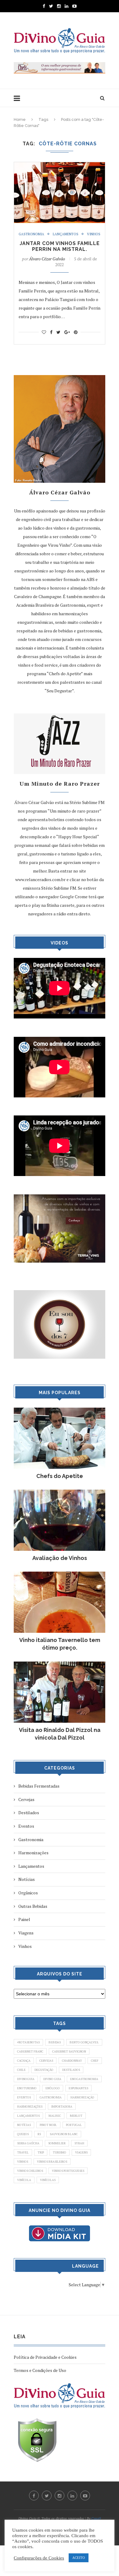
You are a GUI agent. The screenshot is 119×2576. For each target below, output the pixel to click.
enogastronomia (84, 2079)
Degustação (44, 2070)
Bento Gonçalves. (84, 2042)
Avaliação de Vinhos (60, 1558)
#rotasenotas (28, 2042)
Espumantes (78, 2088)
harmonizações (30, 2107)
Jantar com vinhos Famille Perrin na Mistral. (60, 246)
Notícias (27, 1879)
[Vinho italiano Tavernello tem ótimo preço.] (60, 1575)
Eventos (26, 1826)
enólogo (53, 2088)
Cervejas (26, 1799)
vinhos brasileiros (52, 2162)
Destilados (29, 1813)
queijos (23, 2134)
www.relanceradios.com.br (40, 879)
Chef (95, 2061)
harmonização (82, 2097)
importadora (62, 2107)
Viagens (26, 1933)
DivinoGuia (26, 2079)
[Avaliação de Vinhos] (60, 1493)
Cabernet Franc (30, 2051)
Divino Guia (52, 2079)
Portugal (74, 2125)
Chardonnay (72, 2061)
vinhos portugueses (68, 2171)
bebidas (55, 2042)
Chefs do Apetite (60, 1476)
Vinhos (94, 234)
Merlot (76, 2116)
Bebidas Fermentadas (39, 1786)
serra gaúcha (28, 2143)
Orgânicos (28, 1893)
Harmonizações (33, 1853)
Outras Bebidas (33, 1906)
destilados (71, 2070)
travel (23, 2152)
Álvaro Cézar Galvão (47, 259)
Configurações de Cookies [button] (39, 2558)
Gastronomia (31, 234)
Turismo (60, 2152)
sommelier (57, 2143)
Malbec (55, 2116)
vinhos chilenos (30, 2171)
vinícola (24, 2180)
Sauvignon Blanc (64, 2134)
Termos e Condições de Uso (40, 2370)
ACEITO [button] (79, 2558)
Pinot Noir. (48, 2125)
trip (41, 2152)
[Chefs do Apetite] (60, 1411)
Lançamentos (66, 234)
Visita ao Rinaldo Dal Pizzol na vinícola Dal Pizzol (60, 1734)
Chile (21, 2070)
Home (20, 119)
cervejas (46, 2061)
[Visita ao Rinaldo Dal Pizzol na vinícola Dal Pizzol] (60, 1664)
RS (39, 2134)
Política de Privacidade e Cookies (45, 2357)
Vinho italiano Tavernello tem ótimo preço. (60, 1644)
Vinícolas (48, 2180)
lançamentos (28, 2116)
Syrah (79, 2143)
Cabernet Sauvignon (69, 2051)
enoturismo (27, 2088)
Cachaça (24, 2061)
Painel (24, 1919)
